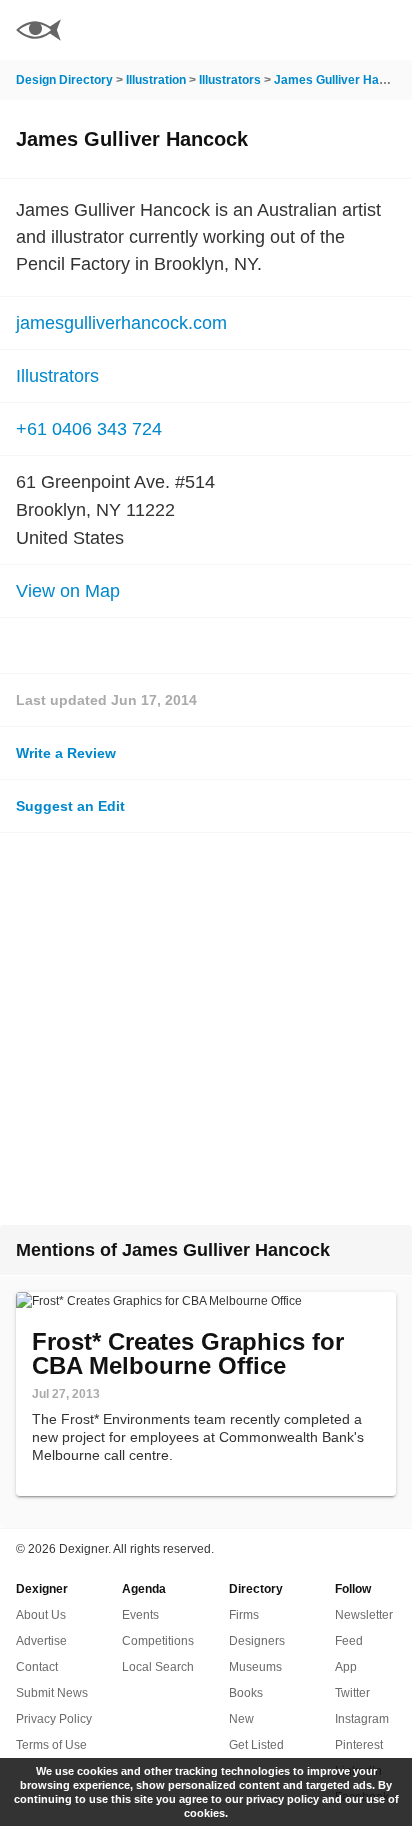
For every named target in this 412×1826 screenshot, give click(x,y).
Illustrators (230, 80)
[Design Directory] (38, 32)
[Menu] (385, 30)
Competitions (158, 1641)
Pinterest (359, 1745)
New (241, 1719)
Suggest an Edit (70, 806)
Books (246, 1693)
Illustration (156, 80)
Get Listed (256, 1745)
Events (140, 1615)
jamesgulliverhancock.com (121, 323)
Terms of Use (51, 1745)
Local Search (158, 1667)
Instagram (362, 1719)
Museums (255, 1667)
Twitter (352, 1693)
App (346, 1667)
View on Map (68, 591)
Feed (349, 1641)
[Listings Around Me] (331, 30)
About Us (41, 1615)
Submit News (52, 1693)
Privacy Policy (54, 1719)
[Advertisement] (206, 1029)
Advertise (41, 1641)
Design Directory (64, 80)
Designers (257, 1641)
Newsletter (364, 1615)
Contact (37, 1667)
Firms (244, 1615)
